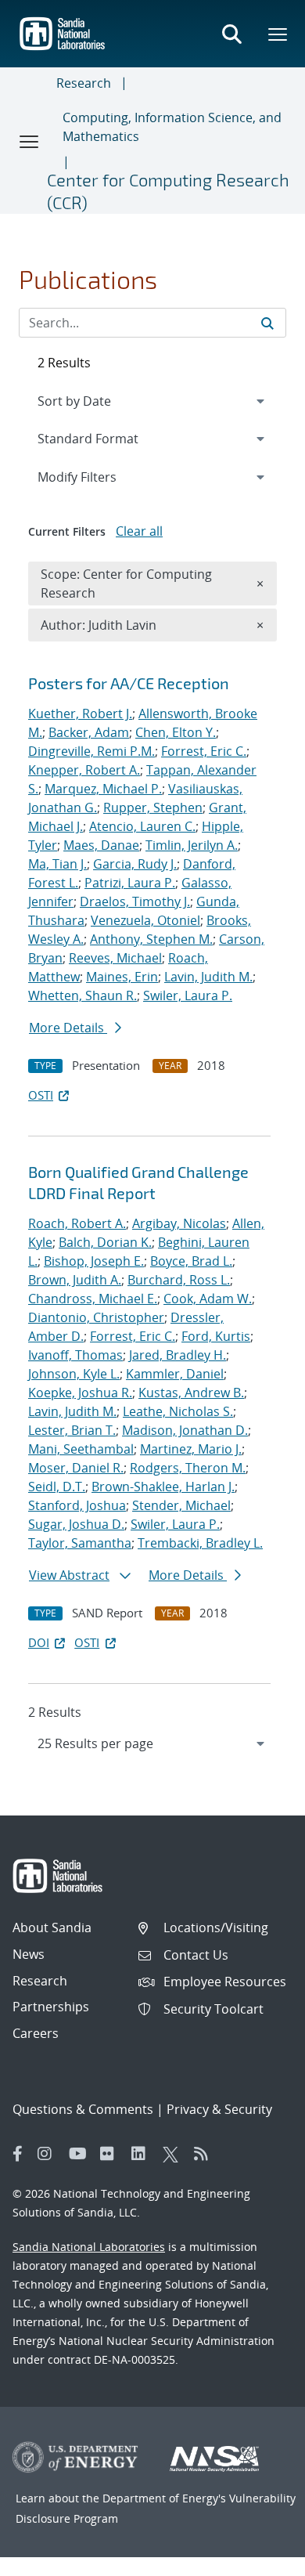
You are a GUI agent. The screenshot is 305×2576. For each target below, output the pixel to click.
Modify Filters (98, 477)
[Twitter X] (174, 2154)
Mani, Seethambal (81, 1449)
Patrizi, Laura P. (130, 883)
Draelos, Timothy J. (135, 901)
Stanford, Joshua (77, 1505)
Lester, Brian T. (72, 1430)
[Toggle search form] (231, 34)
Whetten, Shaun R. (83, 995)
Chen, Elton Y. (176, 732)
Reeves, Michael (115, 958)
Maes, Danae (101, 845)
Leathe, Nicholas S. (178, 1411)
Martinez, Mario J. (191, 1449)
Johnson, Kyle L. (74, 1374)
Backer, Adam (89, 732)
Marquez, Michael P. (103, 789)
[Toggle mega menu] (278, 34)
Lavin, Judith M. (208, 977)
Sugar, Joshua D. (76, 1524)
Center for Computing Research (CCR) (168, 191)
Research (84, 83)
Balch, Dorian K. (105, 1242)
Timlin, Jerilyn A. (192, 845)
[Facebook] (18, 2154)
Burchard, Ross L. (179, 1280)
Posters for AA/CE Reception (129, 683)
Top (258, 2558)
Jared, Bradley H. (178, 1355)
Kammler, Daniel (175, 1374)
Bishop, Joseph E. (94, 1261)
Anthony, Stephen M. (151, 939)
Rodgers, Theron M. (188, 1468)
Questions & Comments (83, 2109)
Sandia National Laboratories (89, 2247)
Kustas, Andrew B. (191, 1393)
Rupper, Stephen (153, 807)
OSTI (41, 1095)
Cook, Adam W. (208, 1299)
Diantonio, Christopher (96, 1317)
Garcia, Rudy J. (135, 864)
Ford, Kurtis (216, 1336)
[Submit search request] (267, 323)
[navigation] (152, 1743)
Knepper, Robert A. (84, 770)
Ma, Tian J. (57, 864)
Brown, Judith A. (75, 1280)
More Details (68, 1028)
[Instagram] (49, 2154)
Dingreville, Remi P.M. (91, 751)
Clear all (139, 531)
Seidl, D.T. (57, 1487)
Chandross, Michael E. (93, 1299)
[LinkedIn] (143, 2154)
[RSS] (206, 2154)
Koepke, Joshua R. (80, 1393)
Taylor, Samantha (80, 1543)
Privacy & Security (219, 2109)
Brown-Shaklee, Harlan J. (163, 1487)
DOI (39, 1642)
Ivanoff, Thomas (75, 1355)
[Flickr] (112, 2154)
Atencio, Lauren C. (142, 826)
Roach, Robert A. (77, 1223)
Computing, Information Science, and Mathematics (172, 127)
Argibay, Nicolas (179, 1223)
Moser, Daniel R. (76, 1468)
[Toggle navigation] (30, 141)
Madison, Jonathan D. (185, 1430)
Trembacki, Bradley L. (200, 1543)
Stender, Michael (181, 1505)
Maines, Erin (122, 977)
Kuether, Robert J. (80, 714)
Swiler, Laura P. (188, 995)
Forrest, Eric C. (204, 751)
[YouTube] (81, 2154)
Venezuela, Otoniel (145, 920)
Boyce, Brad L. (191, 1261)
